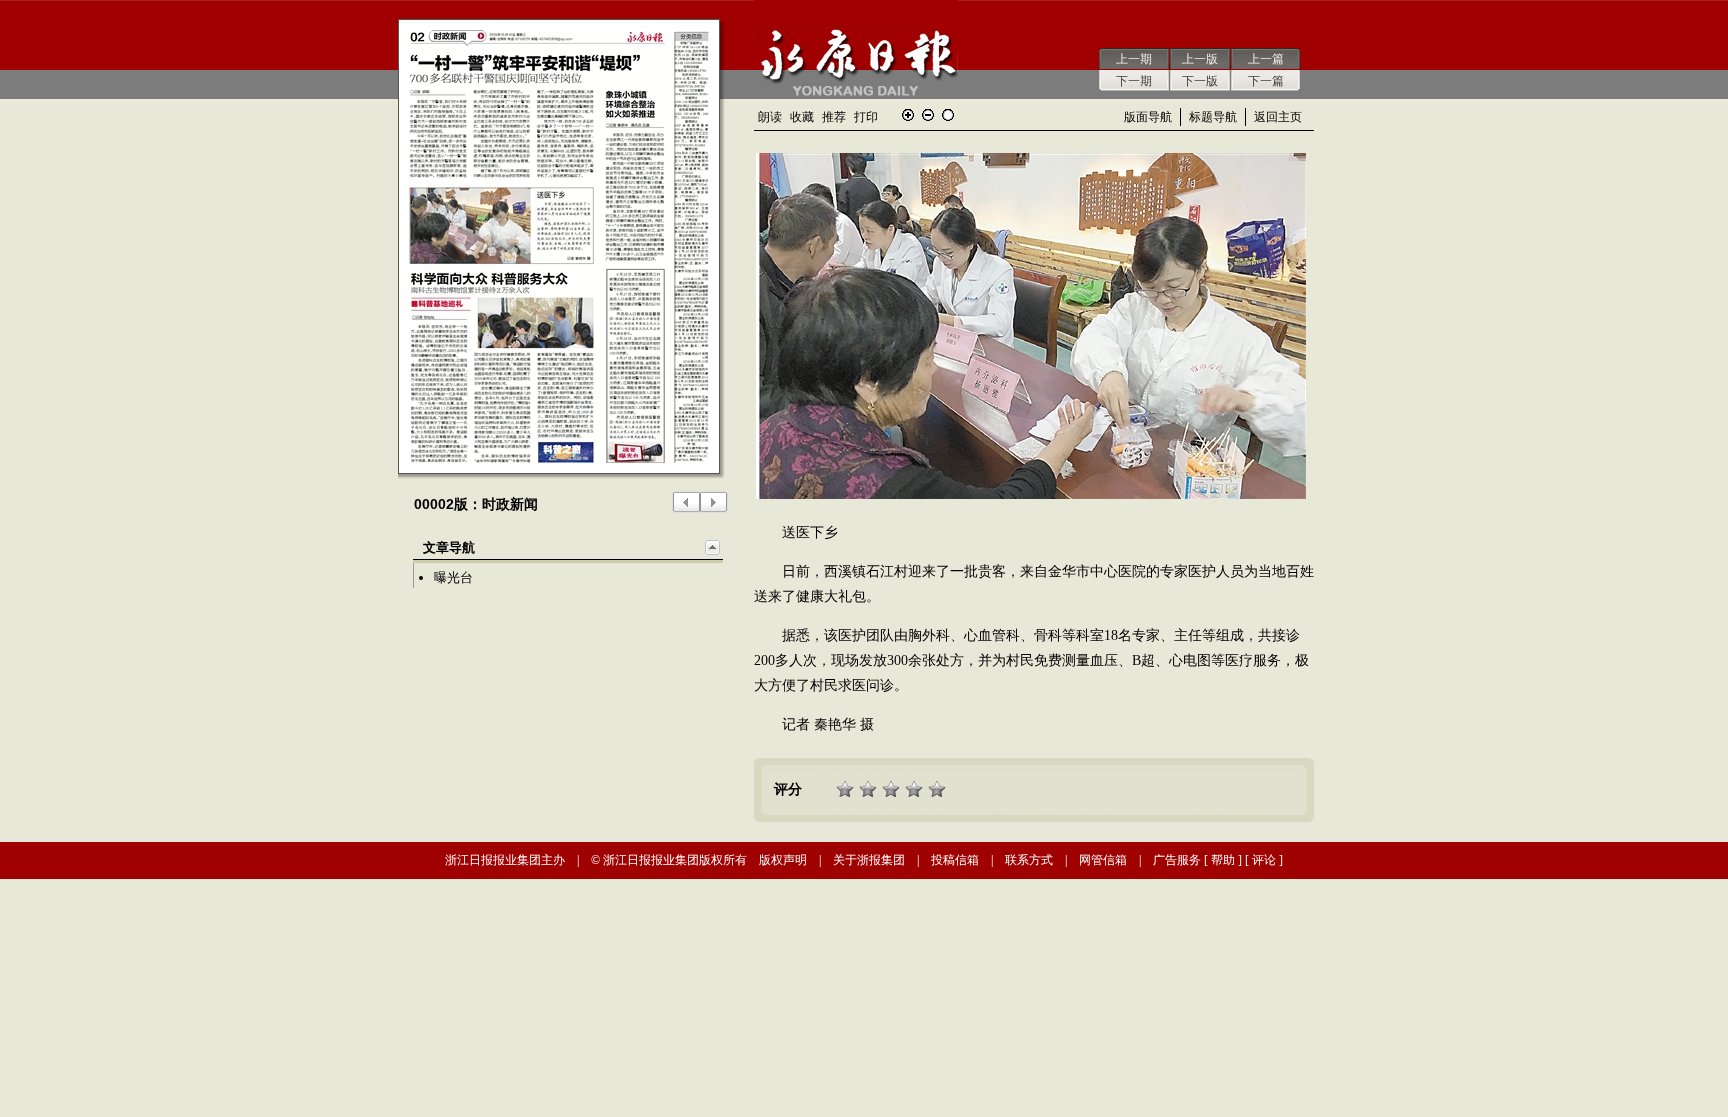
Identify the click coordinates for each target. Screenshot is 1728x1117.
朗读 (770, 117)
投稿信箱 (955, 860)
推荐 (834, 117)
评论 (1264, 860)
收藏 (802, 117)
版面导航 (1148, 117)
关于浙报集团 (869, 860)
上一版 (1200, 59)
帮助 (1223, 860)
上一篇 (1266, 59)
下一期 (1134, 81)
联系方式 (1029, 860)
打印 (866, 117)
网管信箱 (1103, 860)
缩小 (928, 115)
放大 (908, 115)
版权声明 (783, 860)
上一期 (1134, 59)
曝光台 (453, 577)
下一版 (1200, 81)
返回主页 (1278, 117)
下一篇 (1266, 81)
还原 (948, 115)
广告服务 (1177, 860)
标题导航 (1213, 117)
